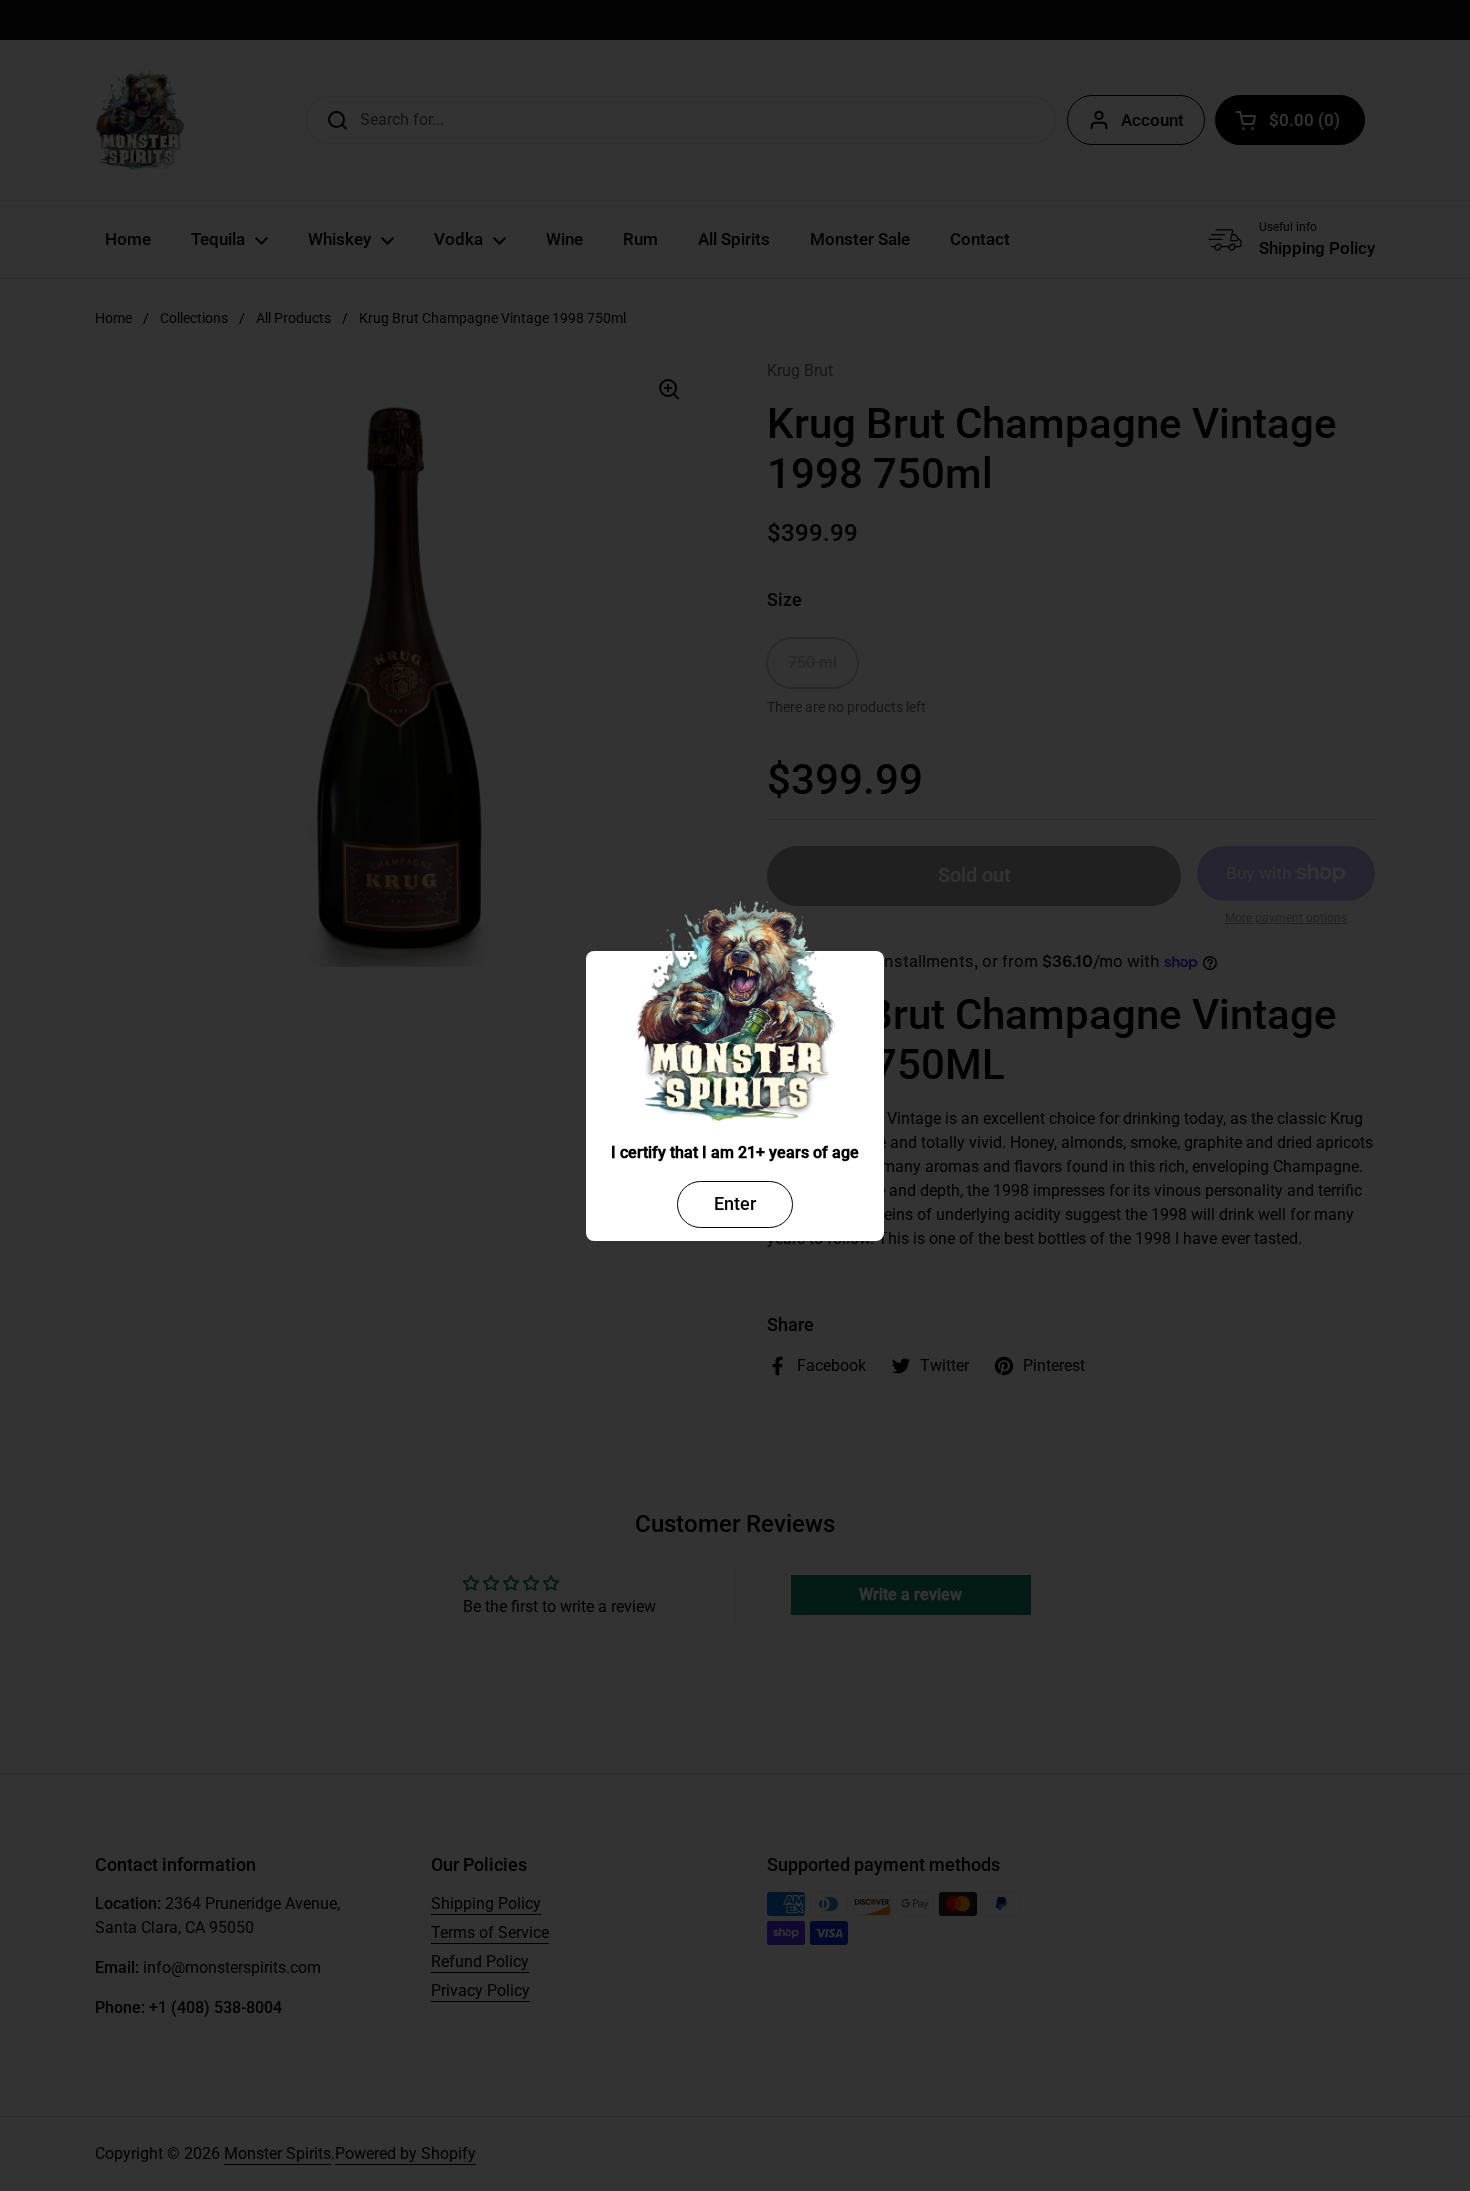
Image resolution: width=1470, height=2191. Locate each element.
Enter (735, 1203)
